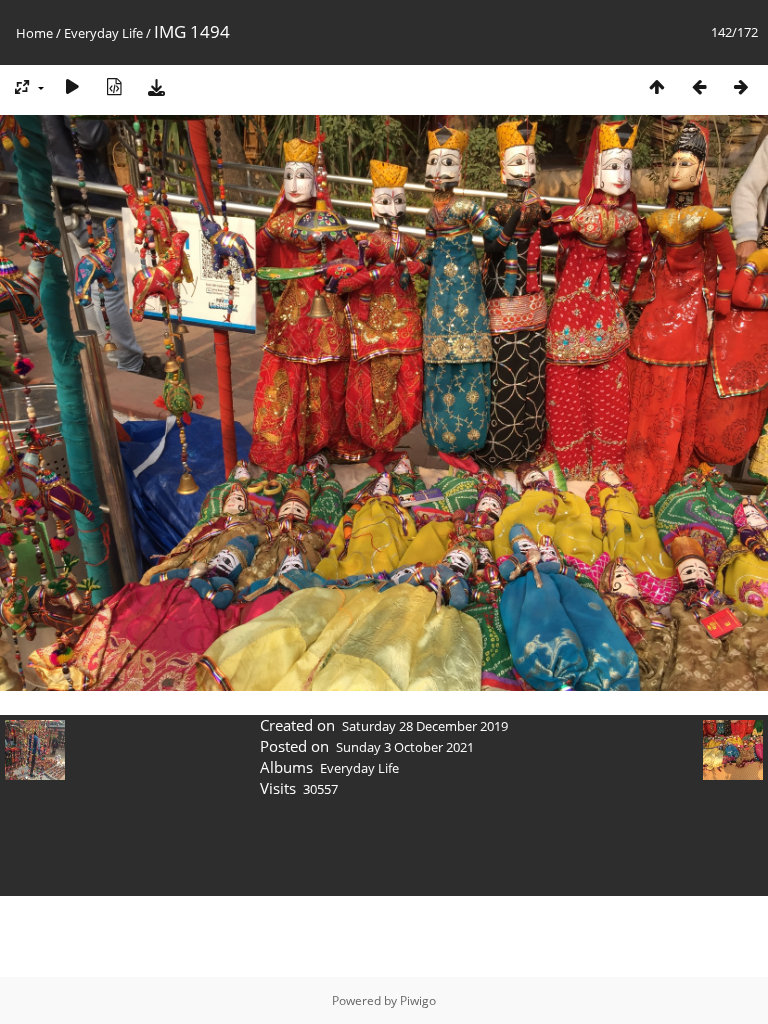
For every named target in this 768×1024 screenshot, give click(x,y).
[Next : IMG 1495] (741, 86)
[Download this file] (156, 86)
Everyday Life (103, 33)
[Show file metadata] (114, 86)
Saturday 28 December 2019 (425, 726)
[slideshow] (72, 86)
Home (34, 33)
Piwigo (418, 1000)
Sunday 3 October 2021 (405, 747)
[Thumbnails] (657, 86)
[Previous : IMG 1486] (699, 86)
